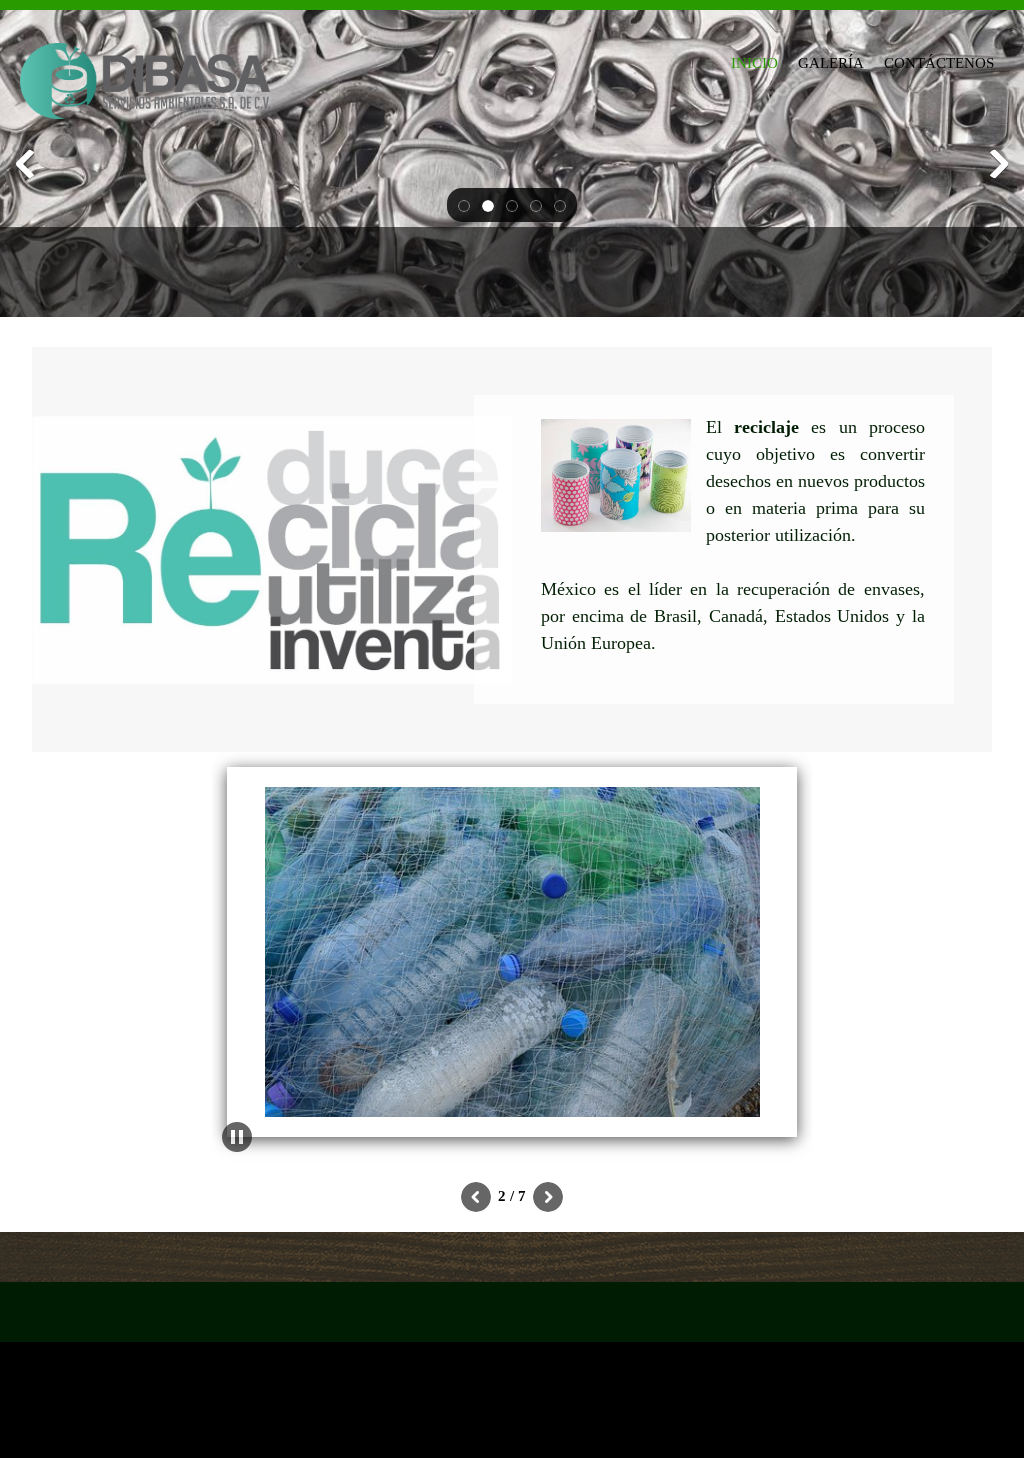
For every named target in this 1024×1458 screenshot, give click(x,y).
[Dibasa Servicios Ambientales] (145, 68)
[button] (464, 205)
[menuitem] (754, 60)
